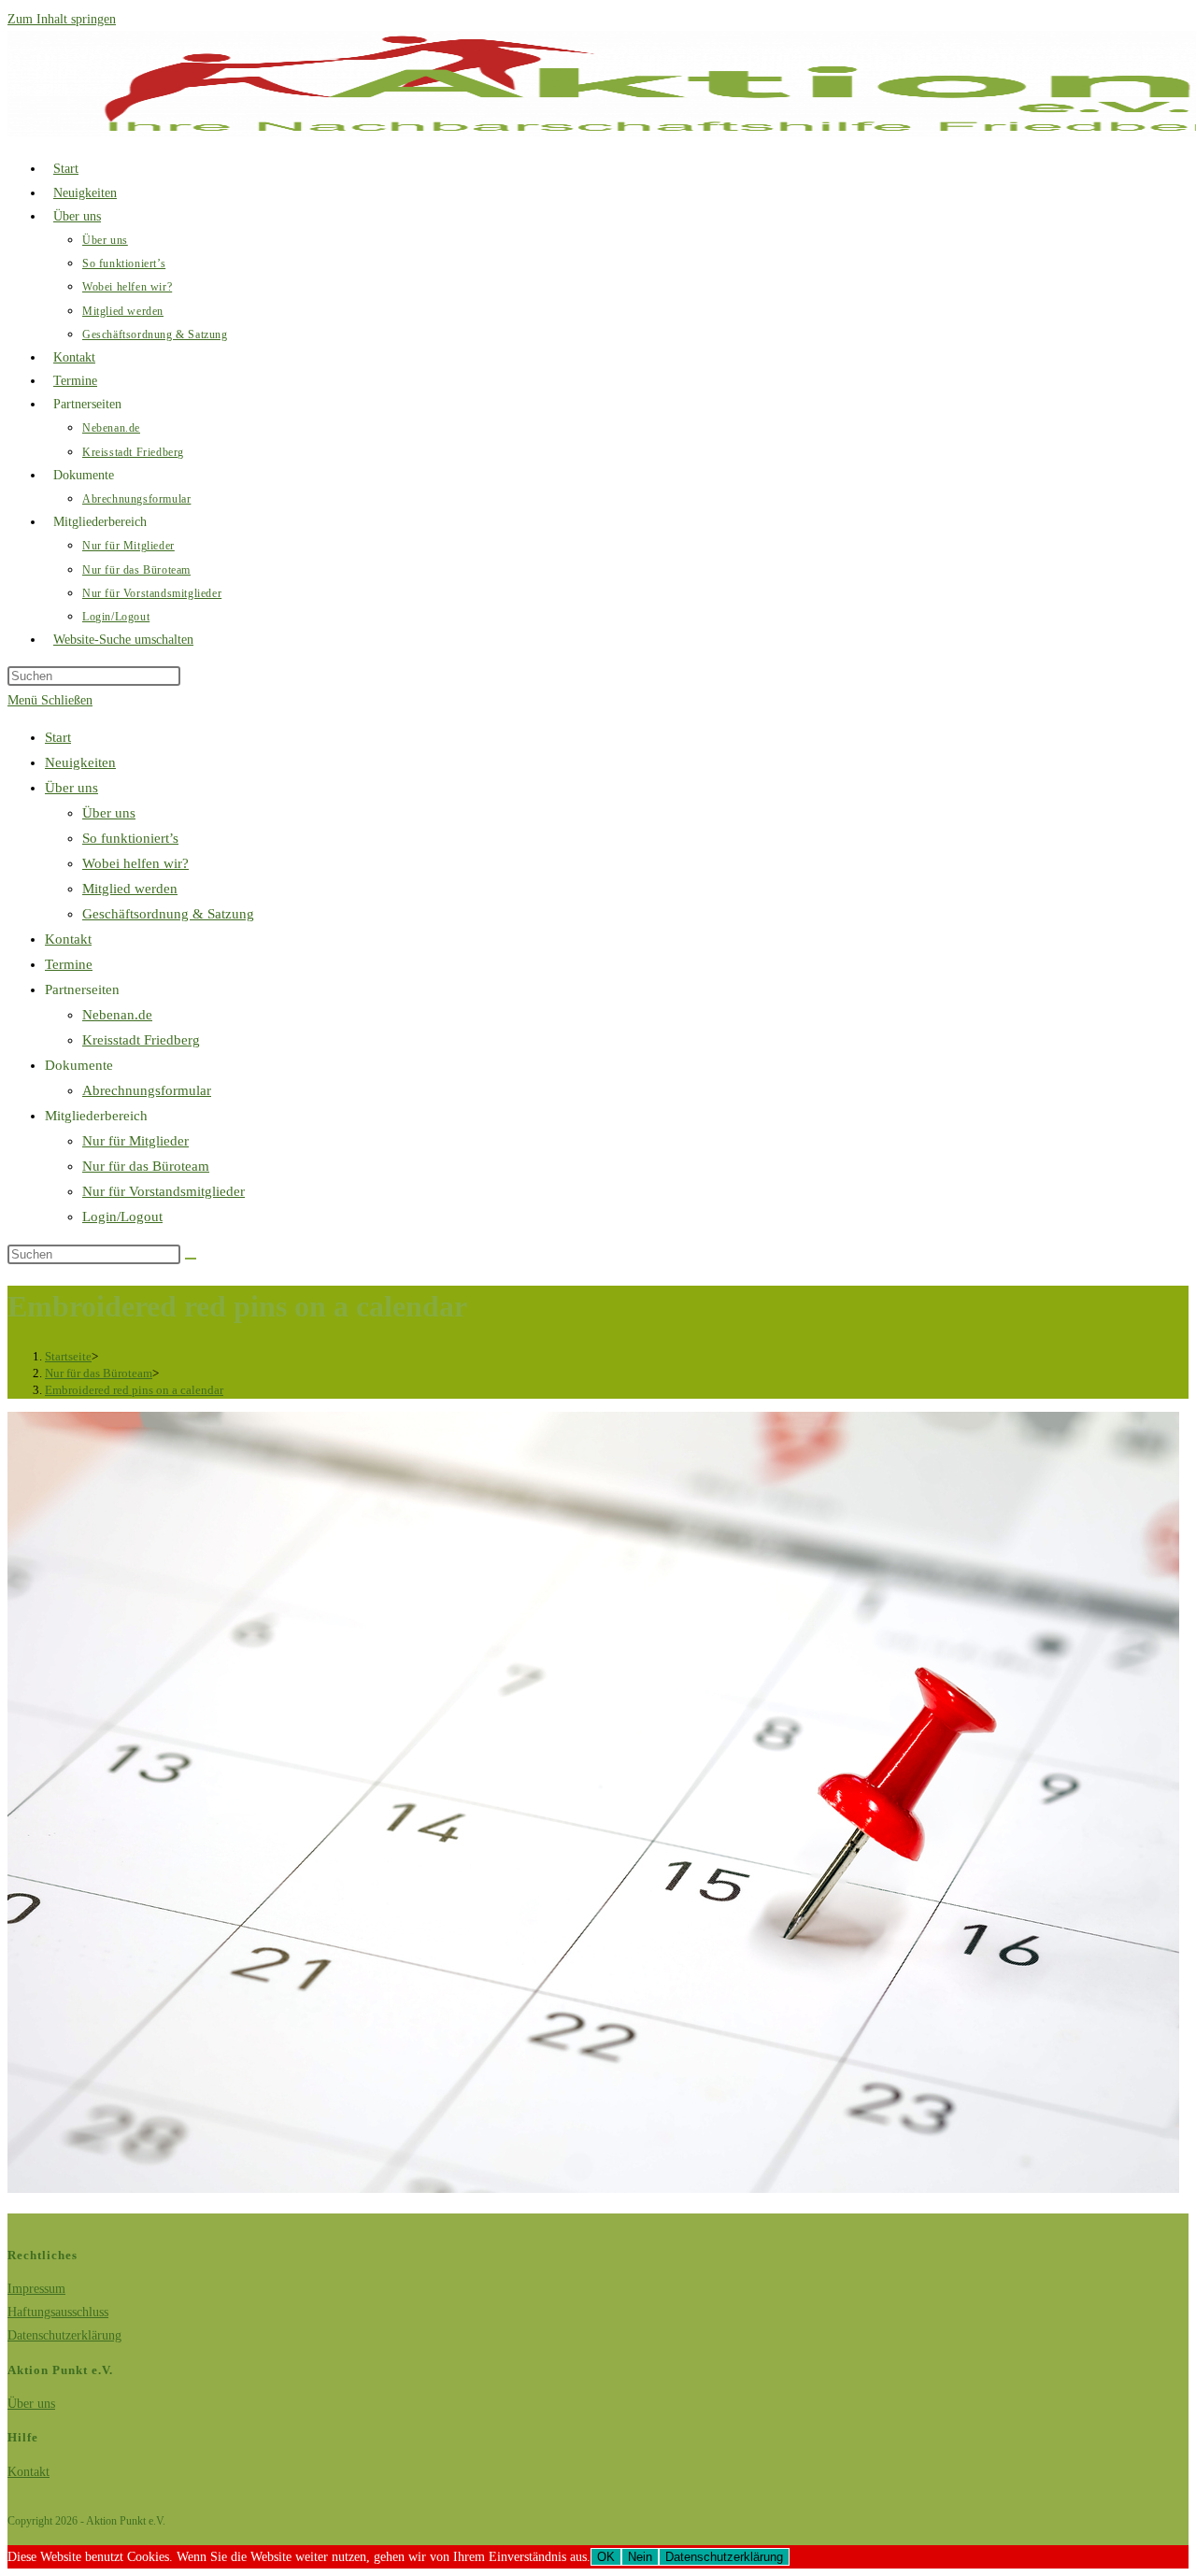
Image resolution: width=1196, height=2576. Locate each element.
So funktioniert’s (130, 838)
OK (606, 2557)
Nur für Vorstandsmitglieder (164, 1191)
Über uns (71, 788)
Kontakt (68, 939)
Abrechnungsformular (147, 1090)
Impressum (36, 2289)
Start (58, 737)
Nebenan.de (117, 1015)
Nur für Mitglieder (135, 1141)
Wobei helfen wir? (135, 863)
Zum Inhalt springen (62, 19)
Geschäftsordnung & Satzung (168, 914)
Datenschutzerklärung (64, 2335)
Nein (640, 2557)
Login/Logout (122, 1217)
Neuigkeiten (80, 762)
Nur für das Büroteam (146, 1166)
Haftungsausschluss (58, 2312)
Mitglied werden (130, 889)
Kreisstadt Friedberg (141, 1040)
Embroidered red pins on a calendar (134, 1390)
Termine (69, 964)
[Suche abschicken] (191, 1259)
